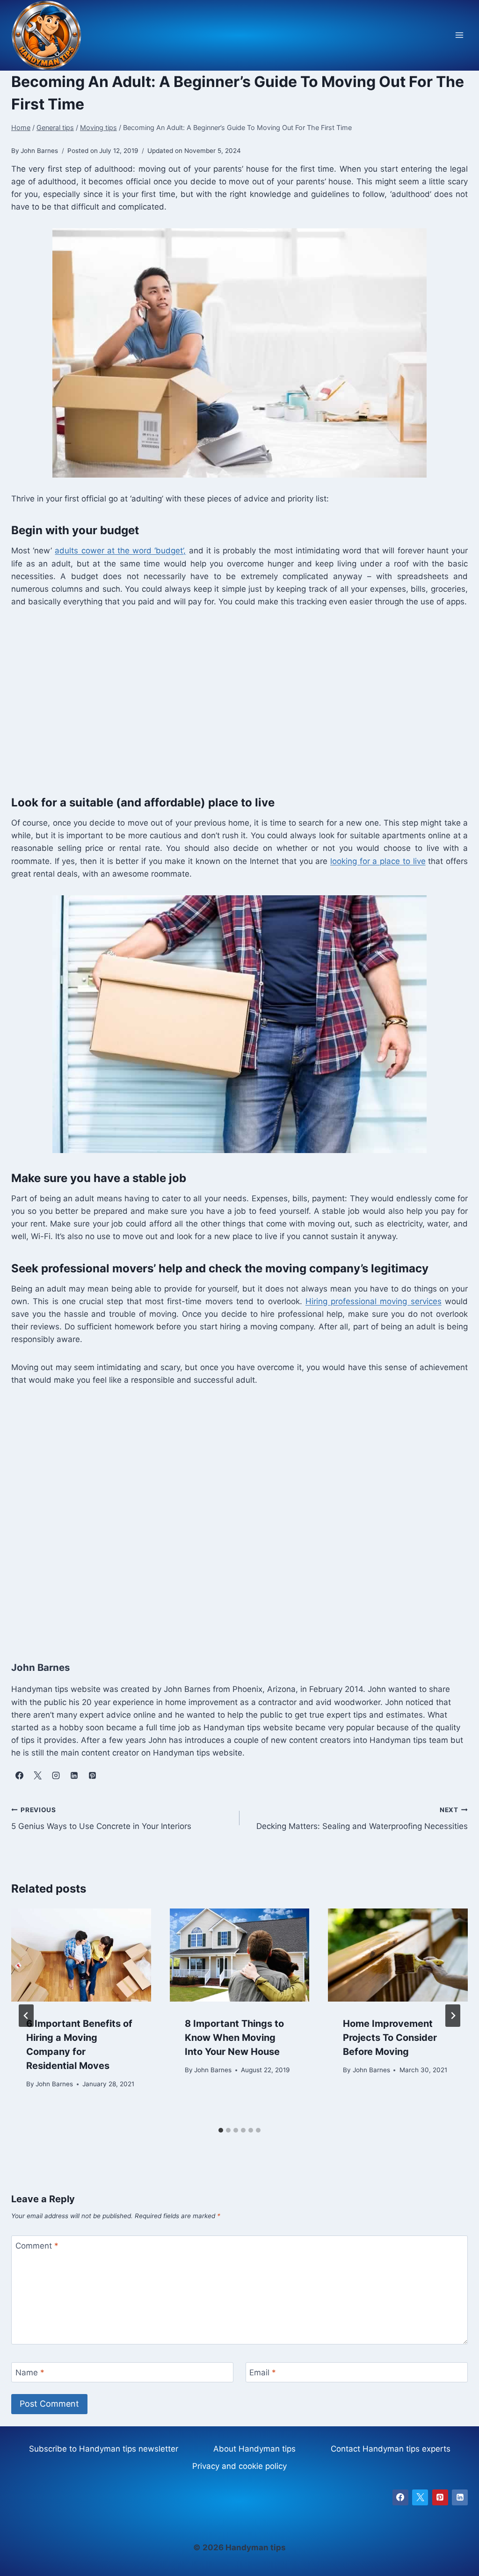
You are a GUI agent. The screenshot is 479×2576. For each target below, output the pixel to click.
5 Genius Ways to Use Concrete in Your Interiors (101, 1818)
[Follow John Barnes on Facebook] (19, 1776)
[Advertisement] (239, 699)
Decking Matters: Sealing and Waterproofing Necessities (362, 1818)
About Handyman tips (254, 2449)
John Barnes (54, 2084)
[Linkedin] (460, 2497)
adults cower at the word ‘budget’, (120, 551)
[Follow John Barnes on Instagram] (56, 1776)
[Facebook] (400, 2497)
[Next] (453, 2016)
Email (263, 2373)
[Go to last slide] (26, 2016)
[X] (420, 2497)
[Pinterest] (440, 2497)
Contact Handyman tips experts (391, 2449)
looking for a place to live (378, 861)
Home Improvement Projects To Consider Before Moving (390, 2038)
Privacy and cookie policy (239, 2466)
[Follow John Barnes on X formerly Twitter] (37, 1776)
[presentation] (81, 1955)
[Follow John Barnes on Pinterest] (92, 1776)
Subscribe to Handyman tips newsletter (104, 2449)
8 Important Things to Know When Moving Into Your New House (234, 2038)
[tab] (221, 2130)
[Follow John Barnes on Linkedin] (74, 1776)
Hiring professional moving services (374, 1301)
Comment (37, 2246)
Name (30, 2373)
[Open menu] (459, 35)
